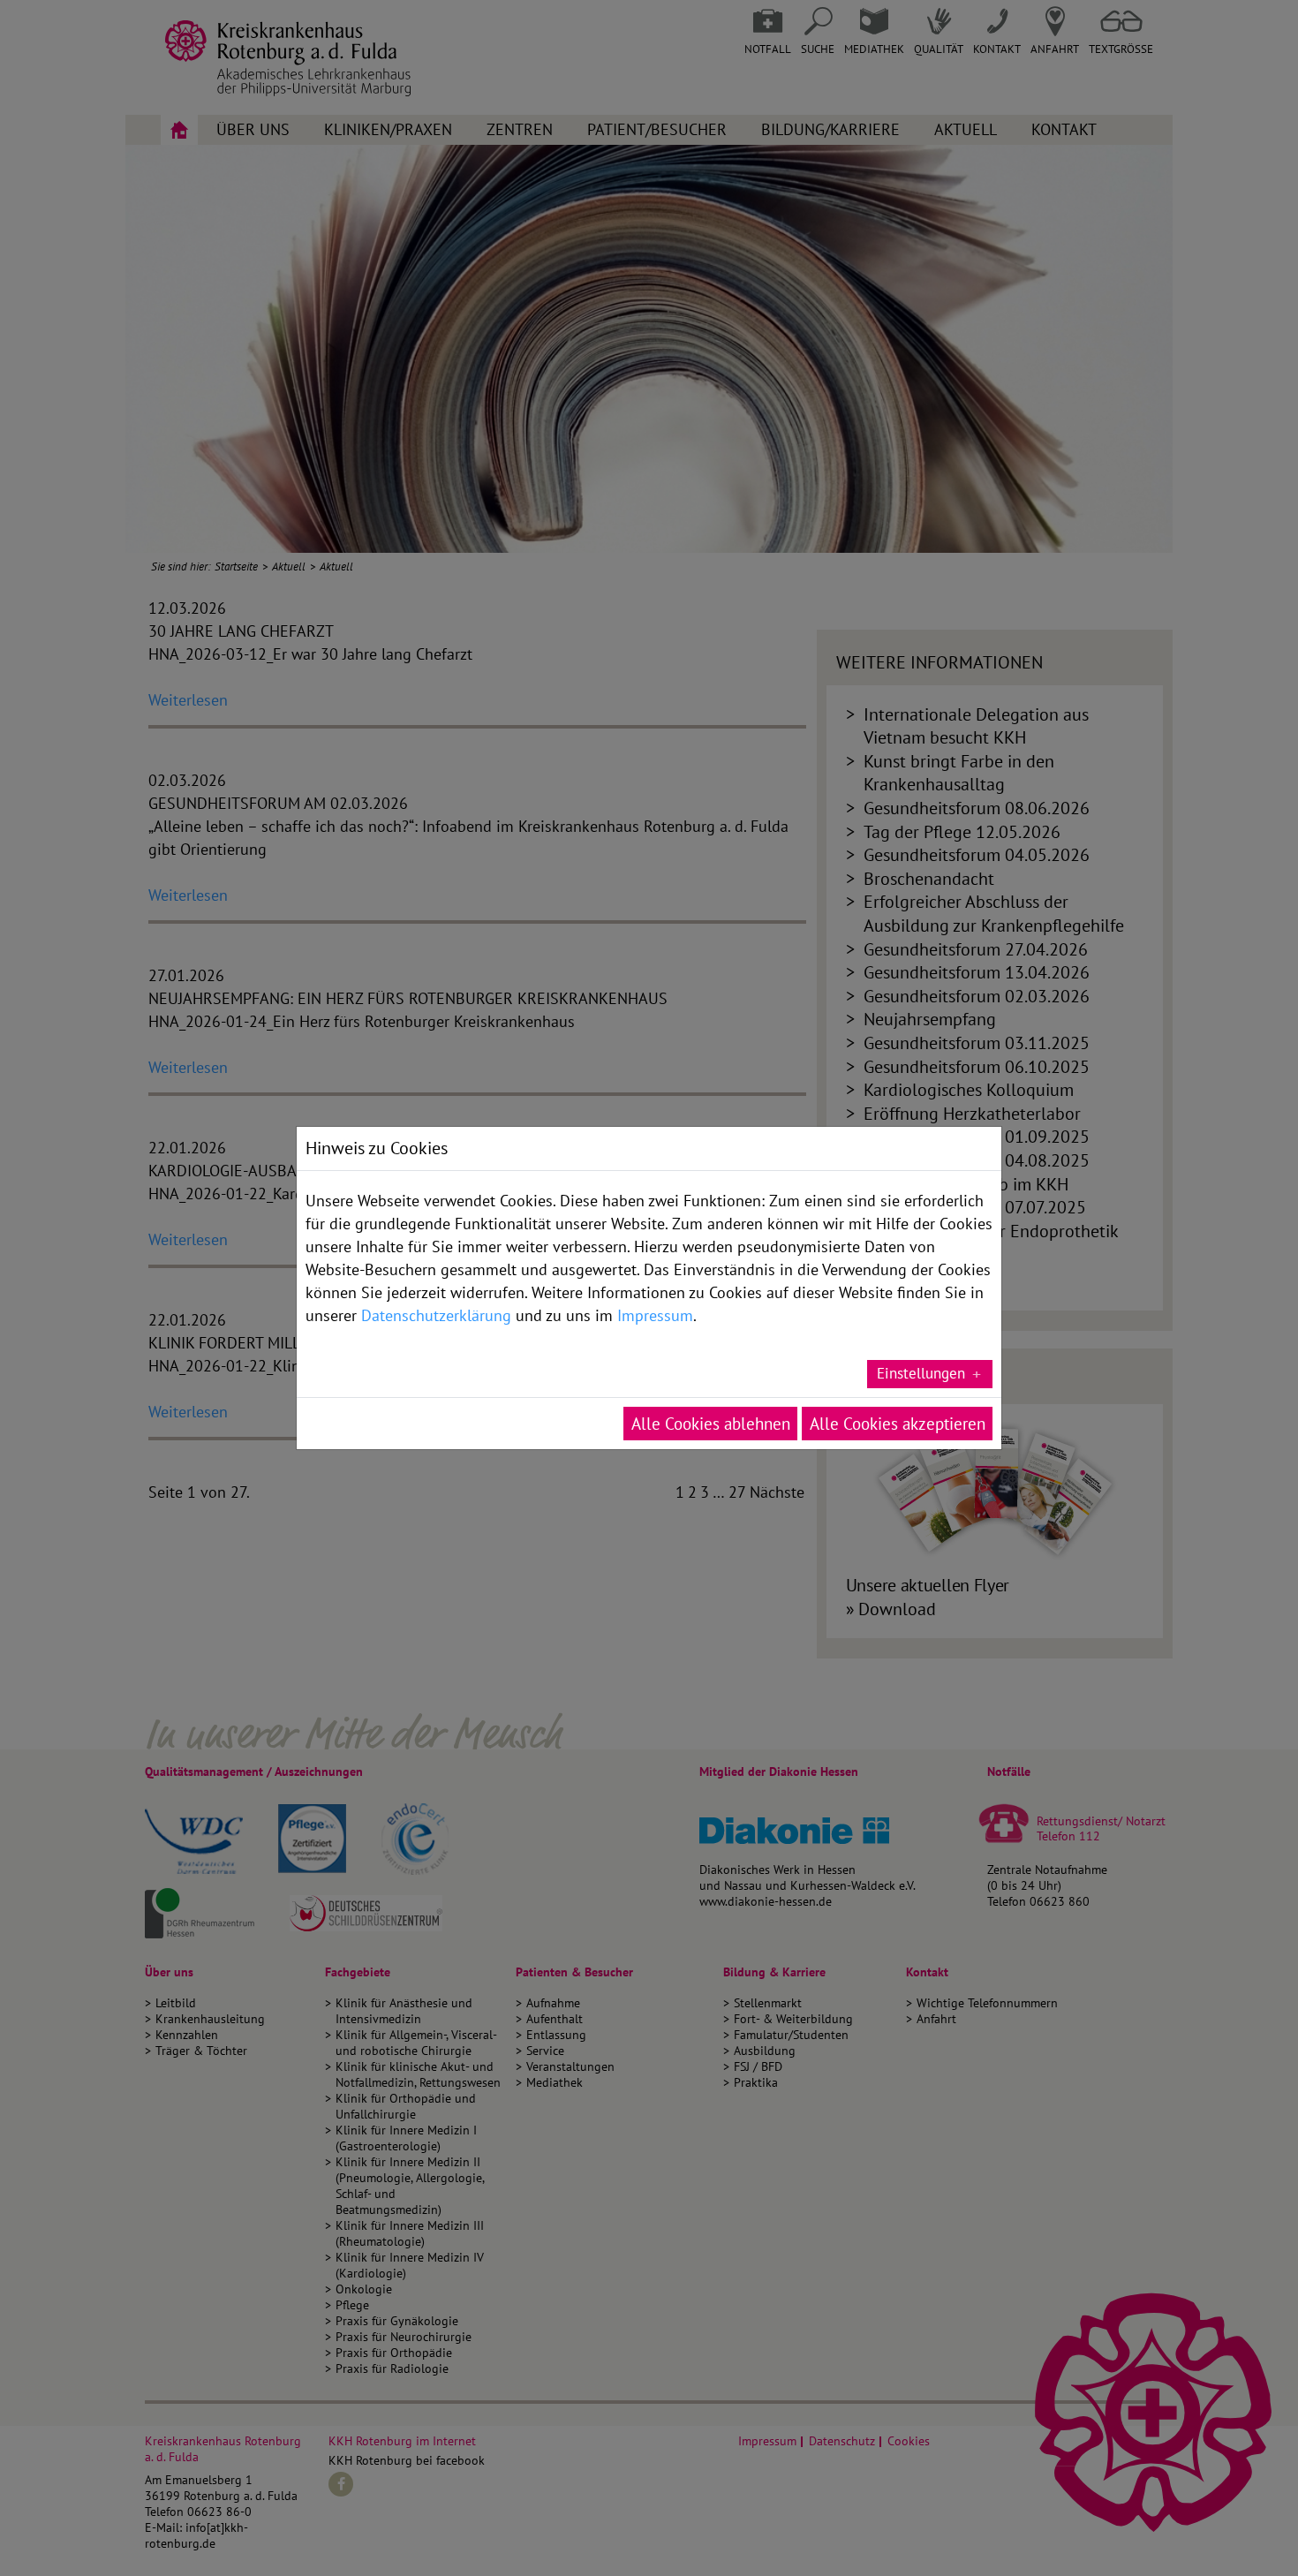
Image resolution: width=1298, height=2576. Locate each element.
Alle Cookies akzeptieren (898, 1424)
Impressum (655, 1315)
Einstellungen (921, 1373)
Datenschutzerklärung (436, 1315)
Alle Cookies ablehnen (711, 1424)
